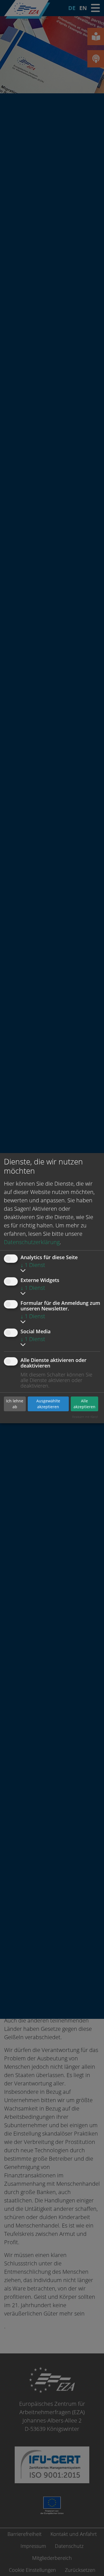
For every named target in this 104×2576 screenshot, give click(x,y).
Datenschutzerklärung (32, 1242)
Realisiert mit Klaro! (85, 1417)
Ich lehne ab (15, 1404)
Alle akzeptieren (84, 1404)
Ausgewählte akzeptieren (48, 1404)
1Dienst (33, 1265)
